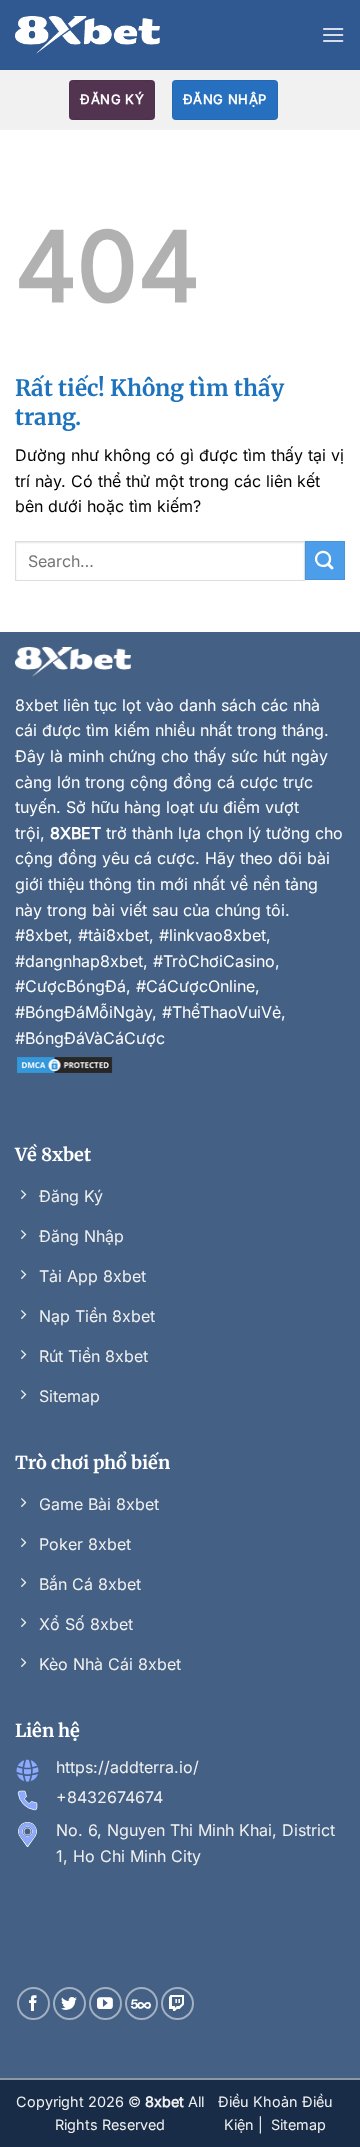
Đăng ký (112, 99)
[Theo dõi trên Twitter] (69, 2003)
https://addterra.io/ (127, 1767)
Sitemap (298, 2124)
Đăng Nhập (225, 99)
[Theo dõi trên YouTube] (105, 2003)
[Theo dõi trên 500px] (141, 2003)
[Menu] (333, 34)
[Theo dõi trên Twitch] (177, 2003)
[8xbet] (87, 35)
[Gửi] (325, 560)
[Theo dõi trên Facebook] (33, 2003)
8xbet (36, 705)
